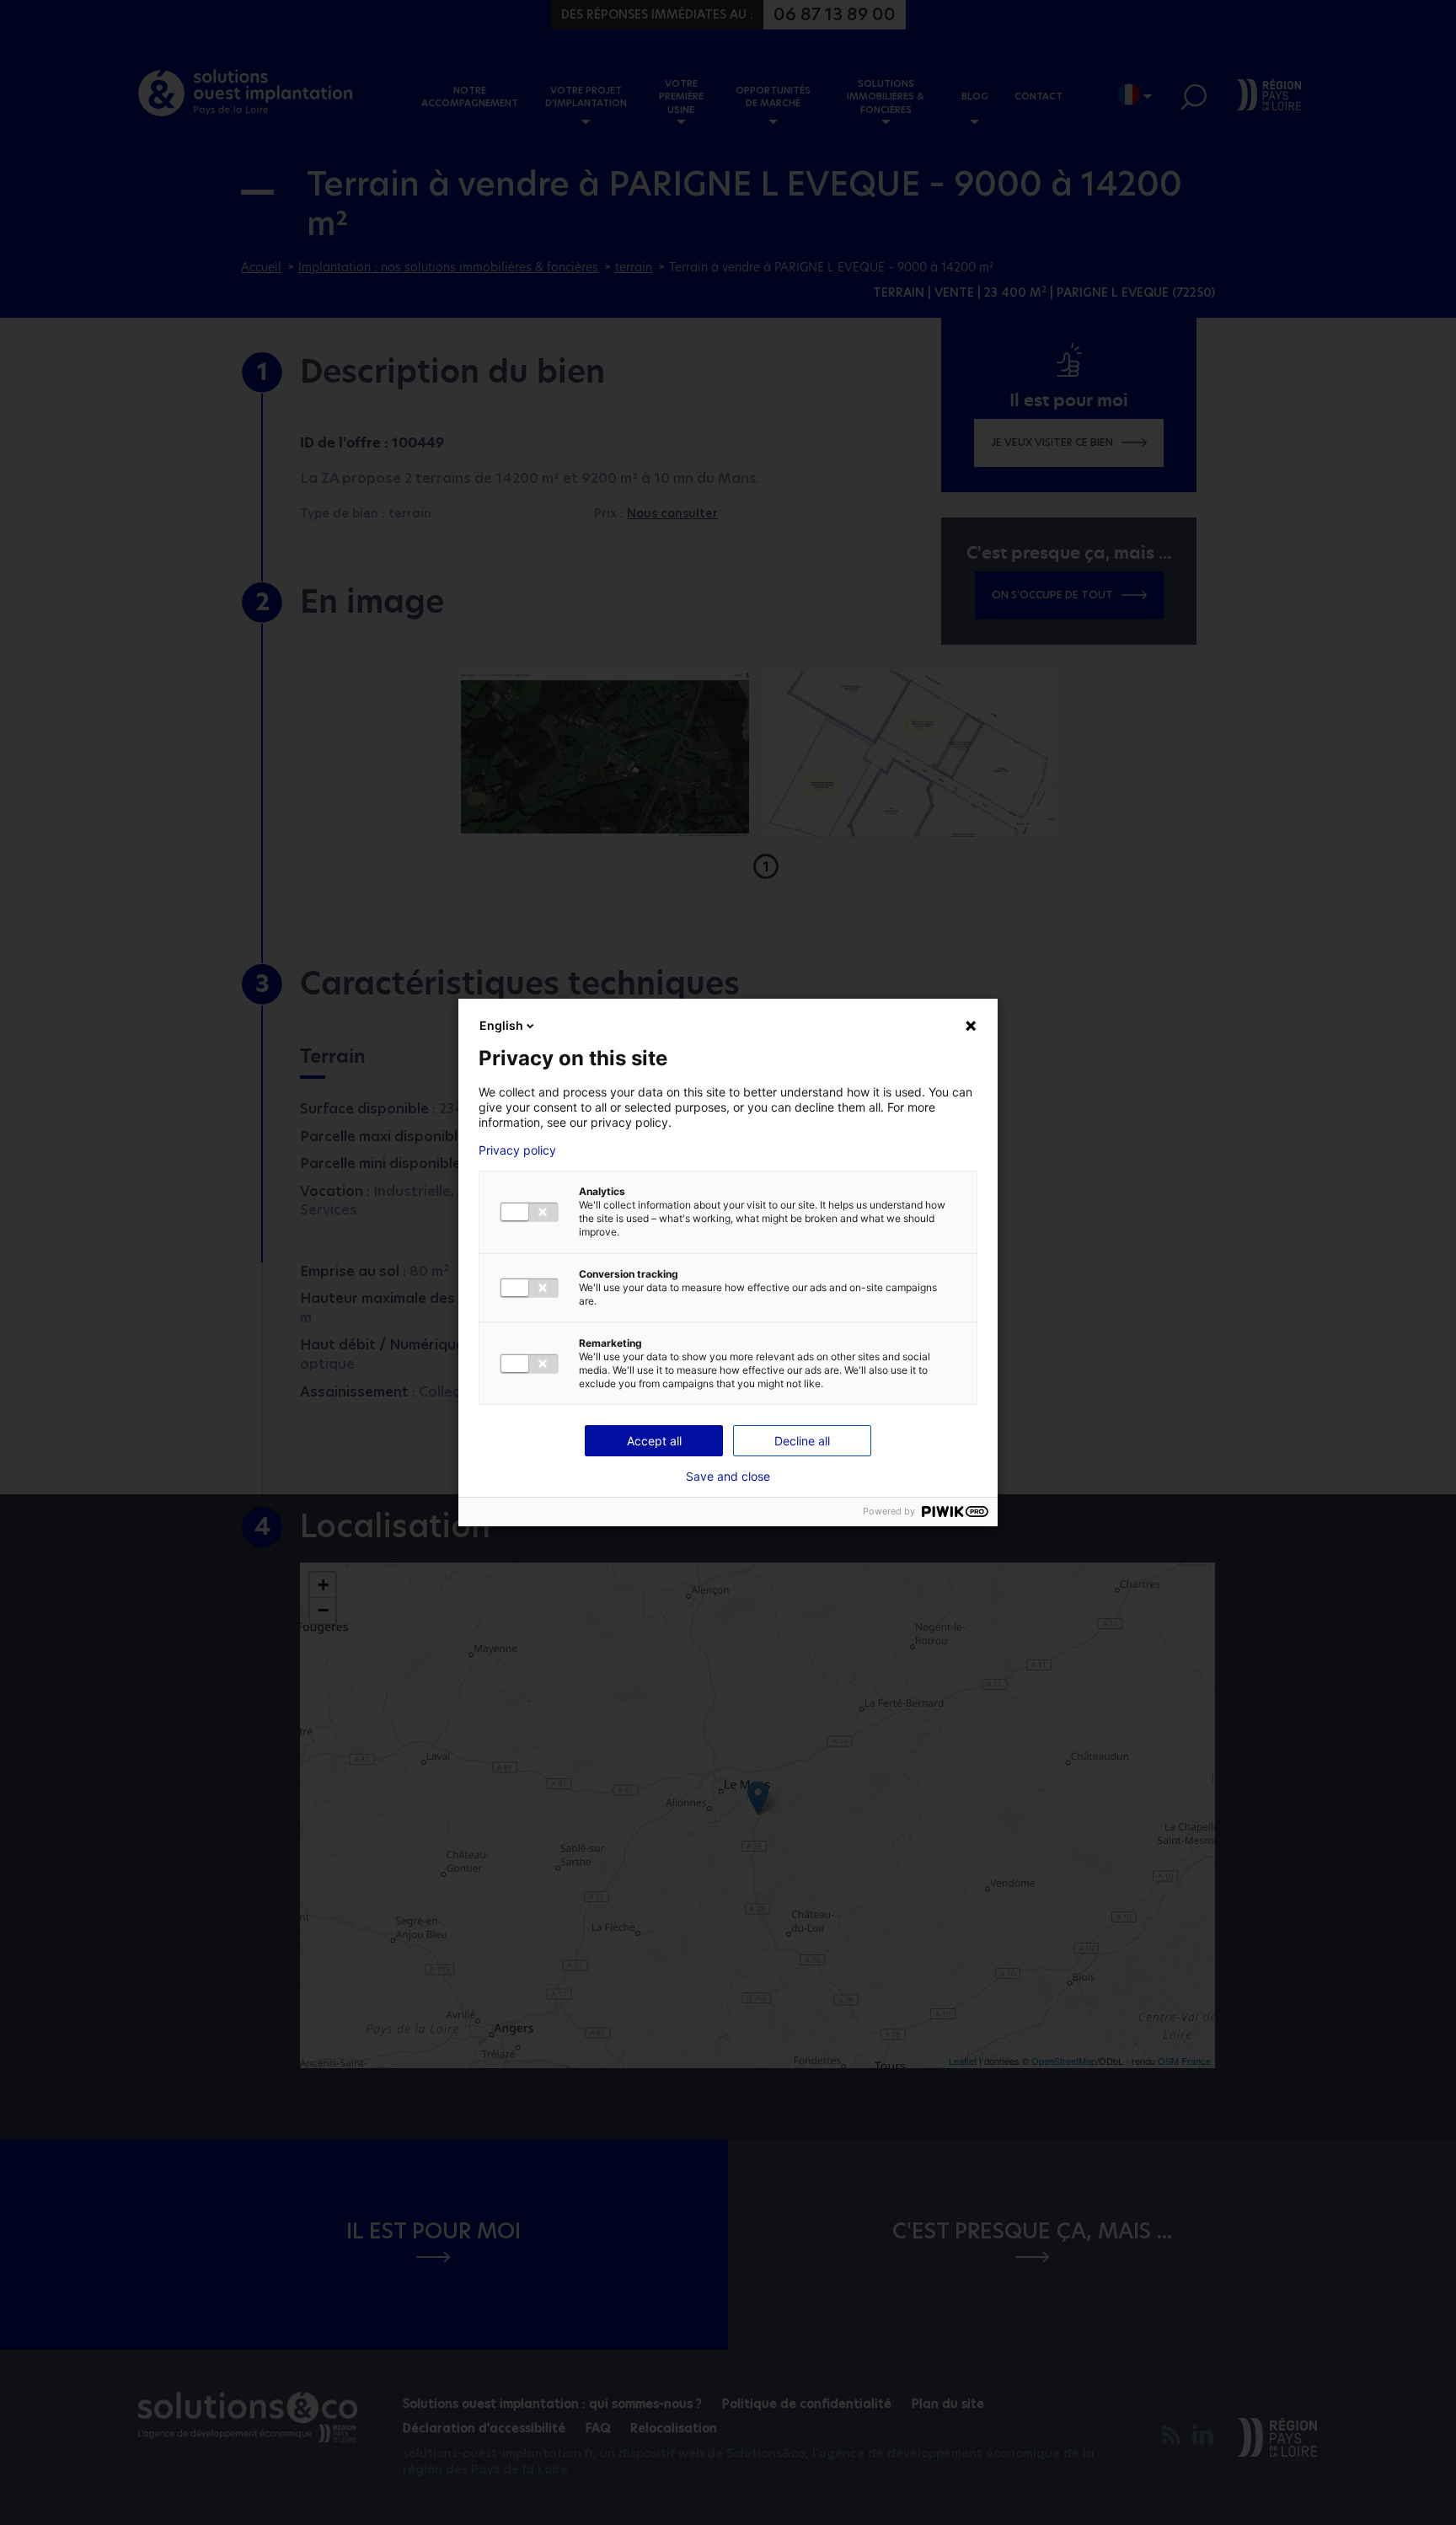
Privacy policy (517, 1150)
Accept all (654, 1441)
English (501, 1025)
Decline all (802, 1441)
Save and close (728, 1477)
